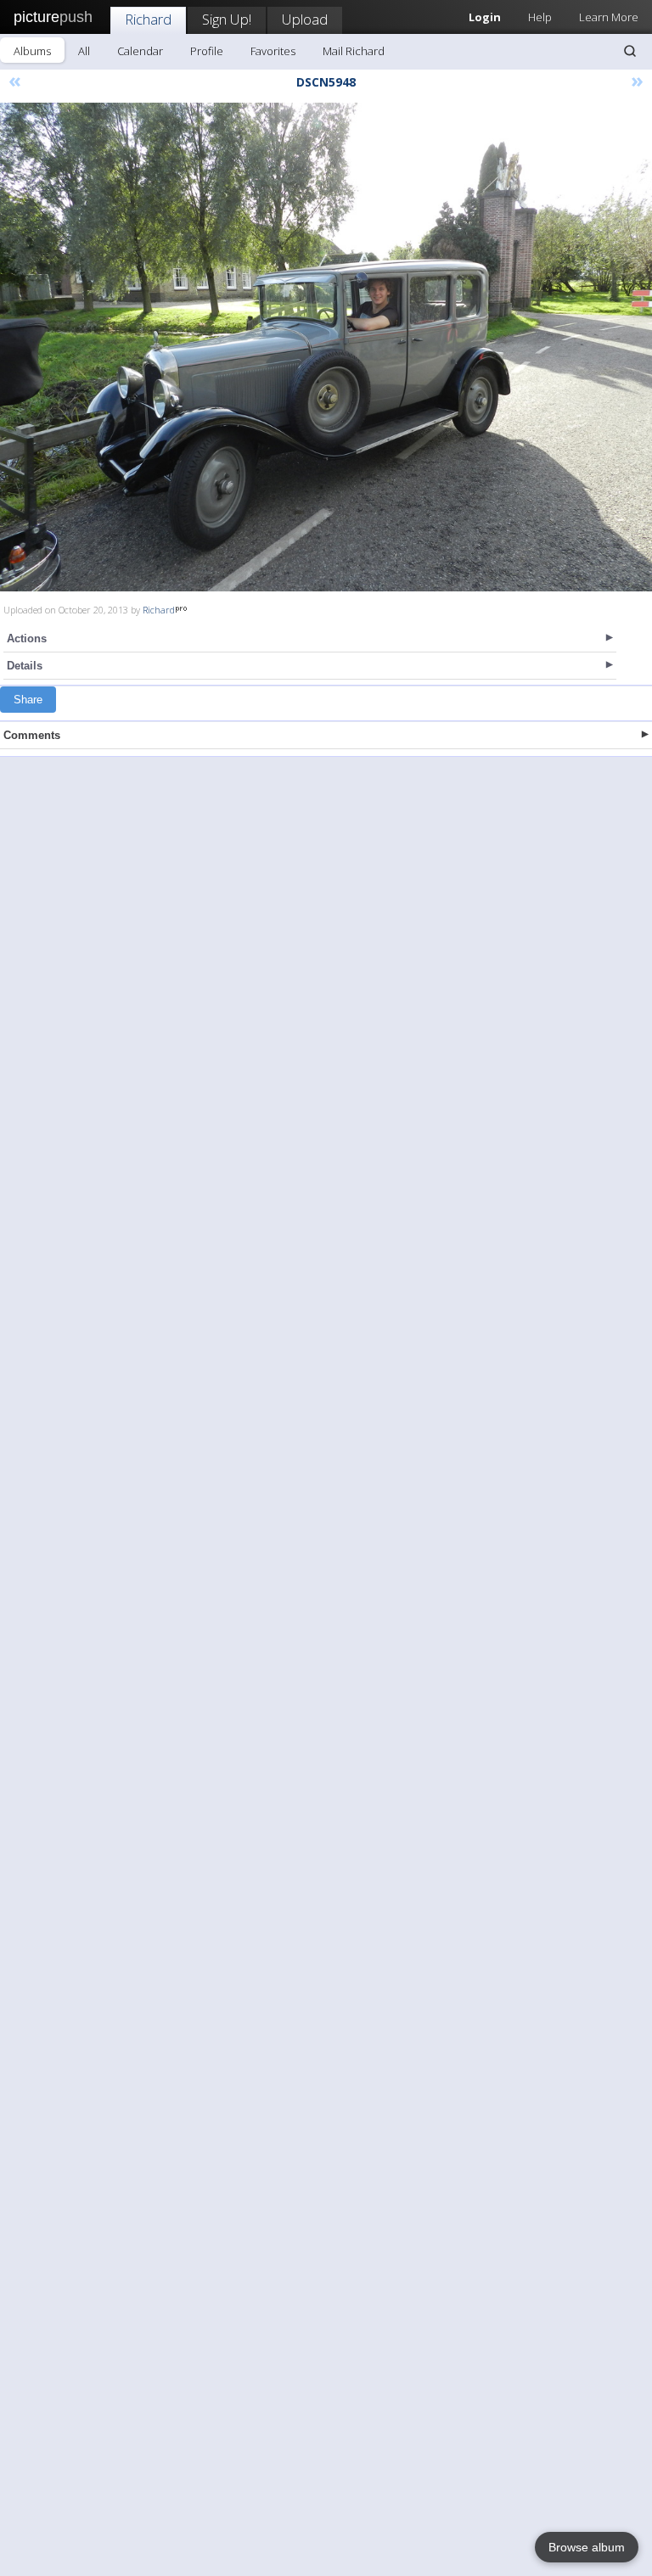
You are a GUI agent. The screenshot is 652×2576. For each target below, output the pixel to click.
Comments (32, 735)
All (84, 51)
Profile (207, 51)
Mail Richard (354, 51)
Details (25, 666)
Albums (32, 51)
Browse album (587, 2547)
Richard (148, 19)
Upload (305, 19)
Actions (27, 638)
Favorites (273, 51)
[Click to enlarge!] (326, 347)
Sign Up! (227, 19)
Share (28, 700)
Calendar (140, 51)
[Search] (630, 51)
